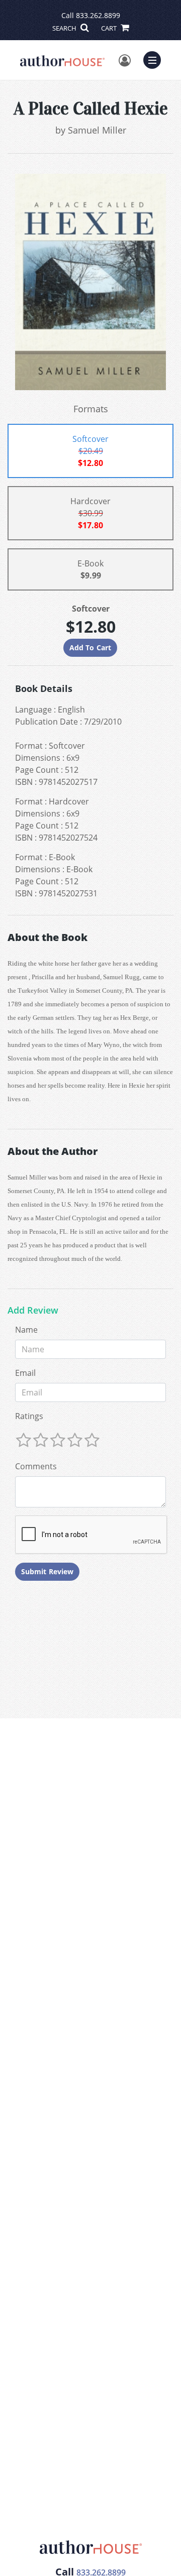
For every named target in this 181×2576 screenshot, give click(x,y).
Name (26, 1330)
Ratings (29, 1416)
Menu (155, 59)
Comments (36, 1466)
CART (110, 28)
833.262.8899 (98, 15)
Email (25, 1373)
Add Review (33, 1311)
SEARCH (65, 28)
